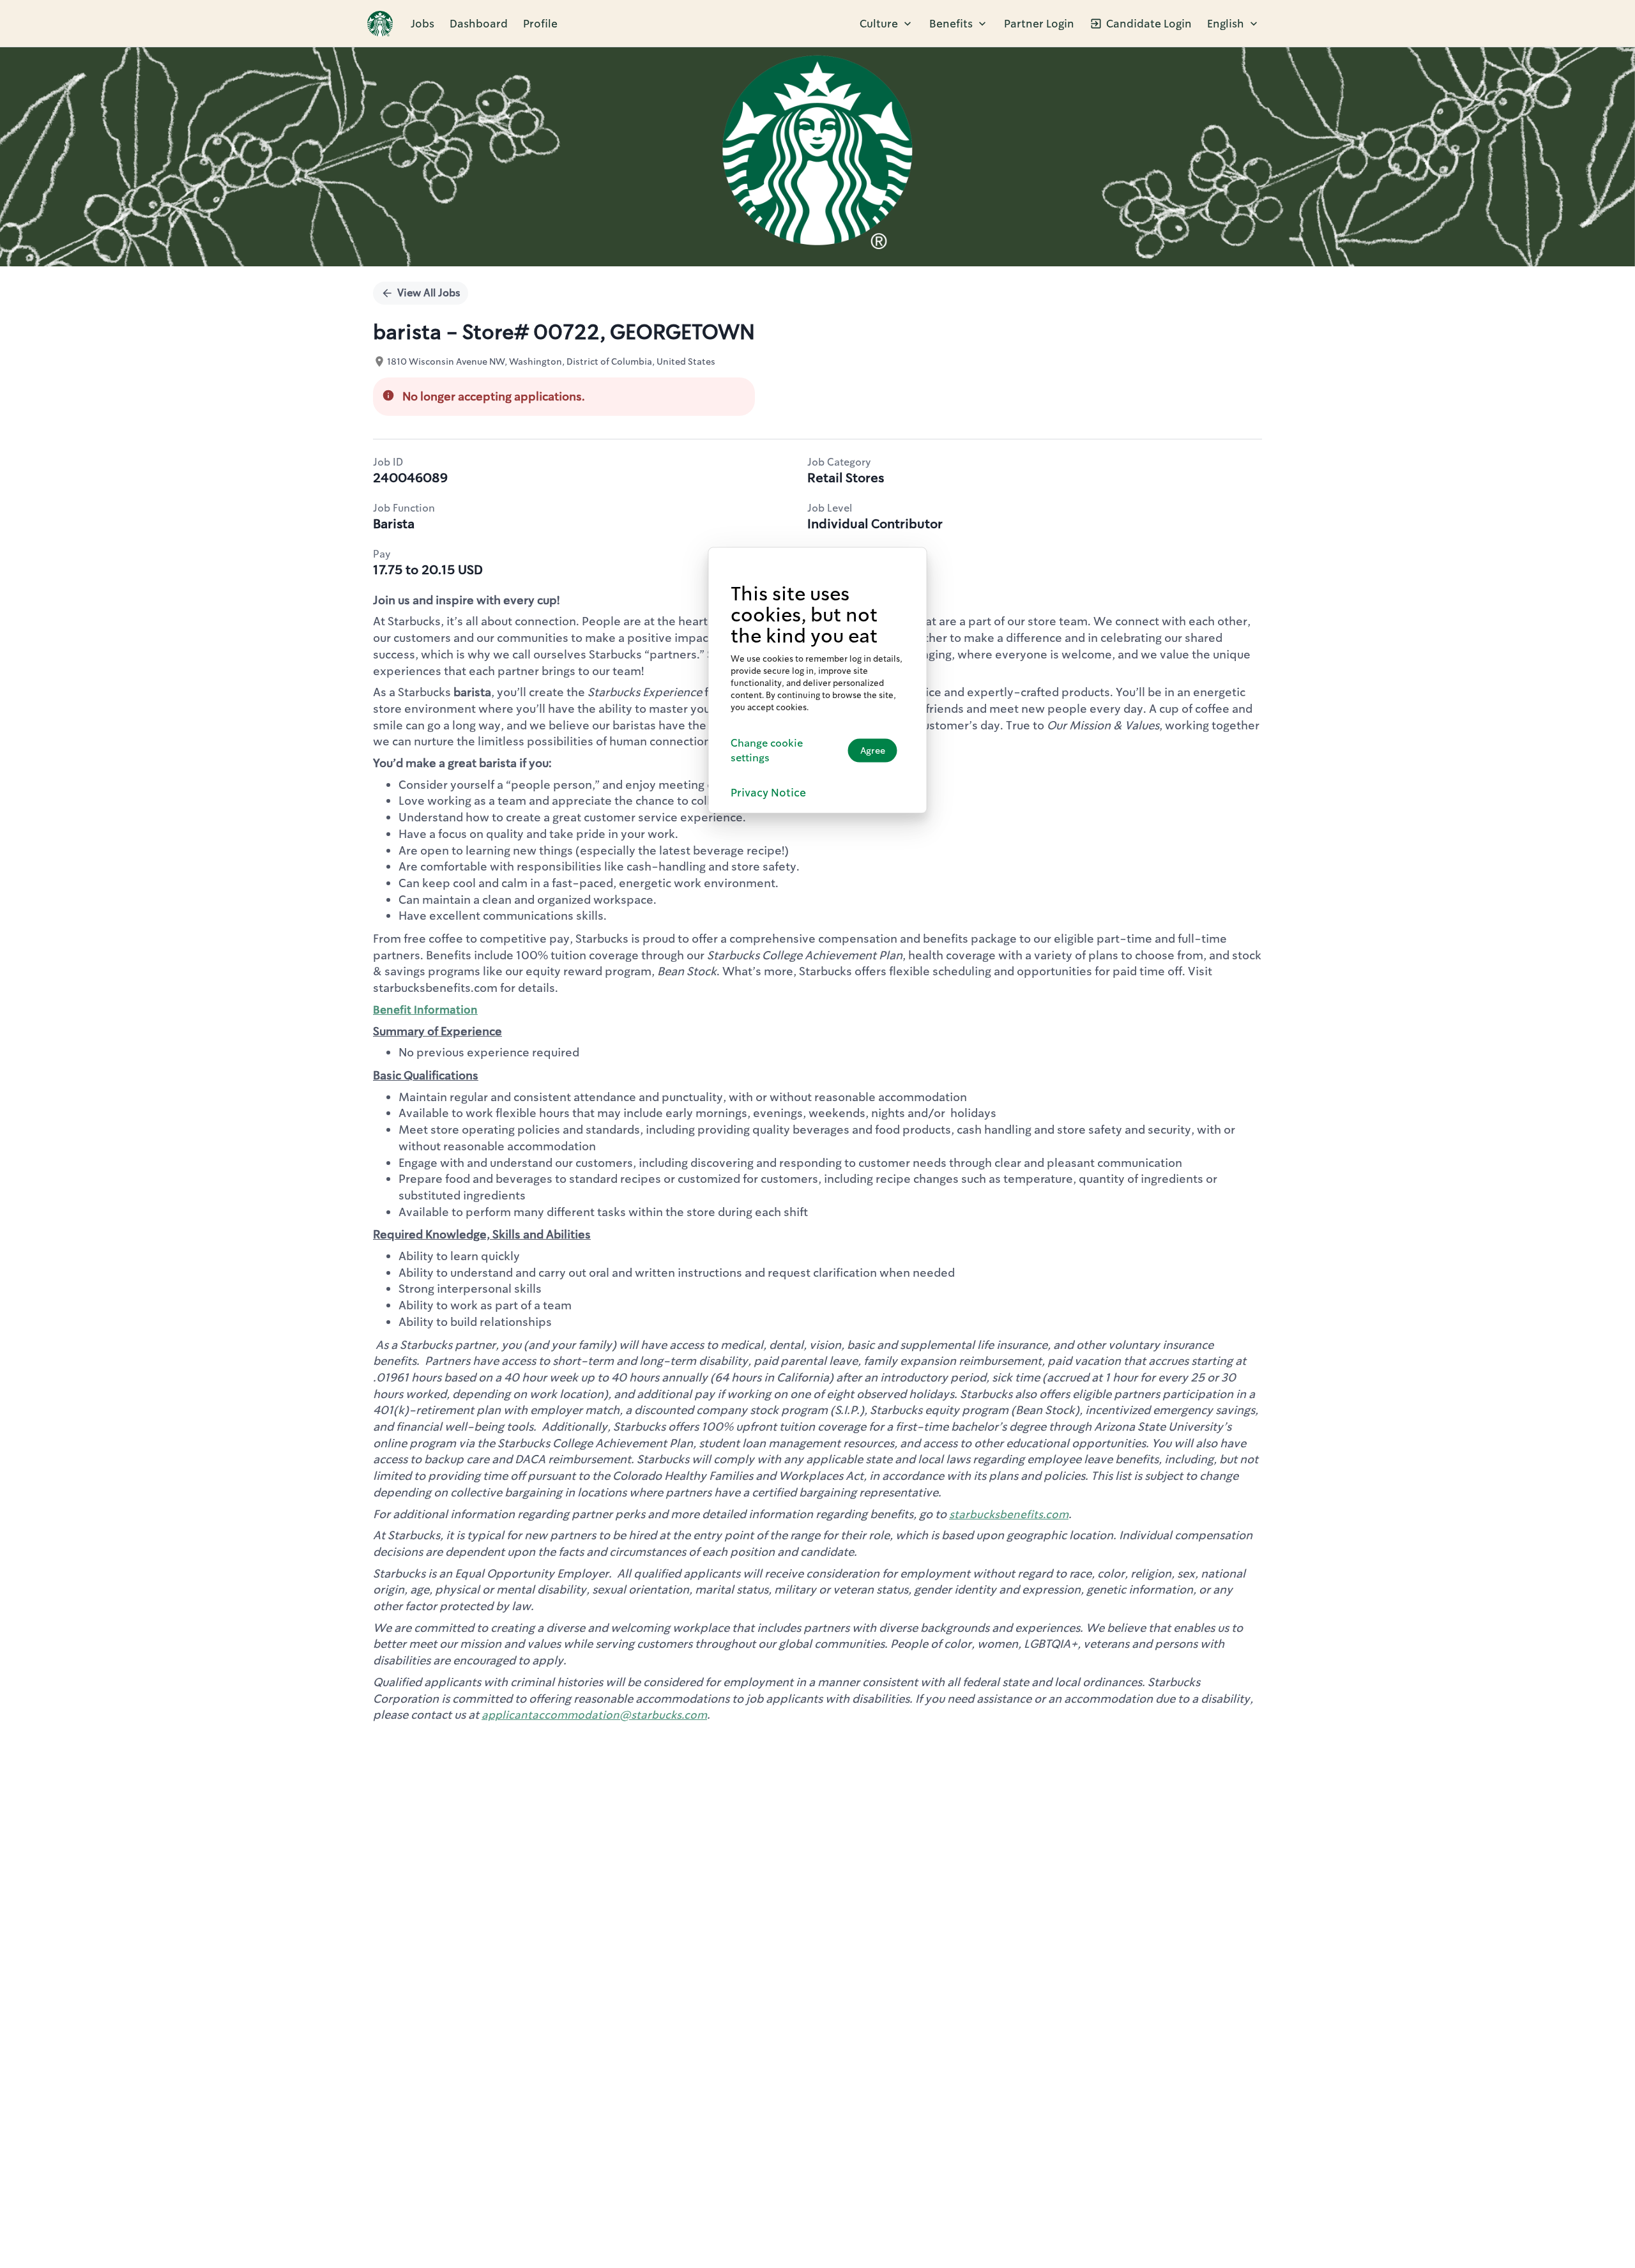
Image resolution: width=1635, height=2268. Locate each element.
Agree (873, 750)
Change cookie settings (767, 750)
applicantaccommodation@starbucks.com (594, 1715)
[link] (380, 24)
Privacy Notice (768, 792)
